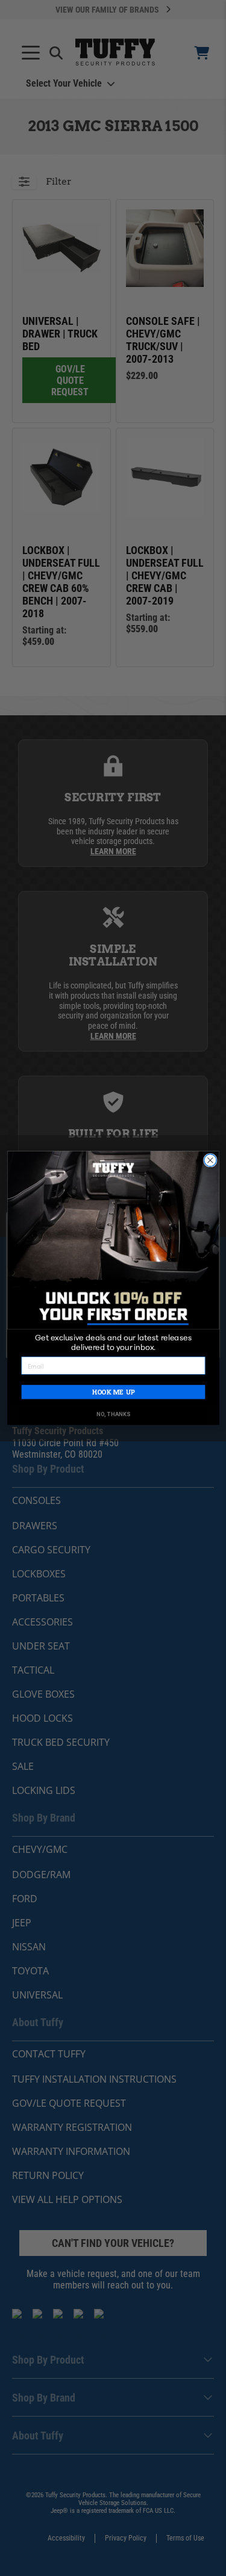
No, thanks (113, 1415)
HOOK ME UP (113, 1392)
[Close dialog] (210, 1160)
